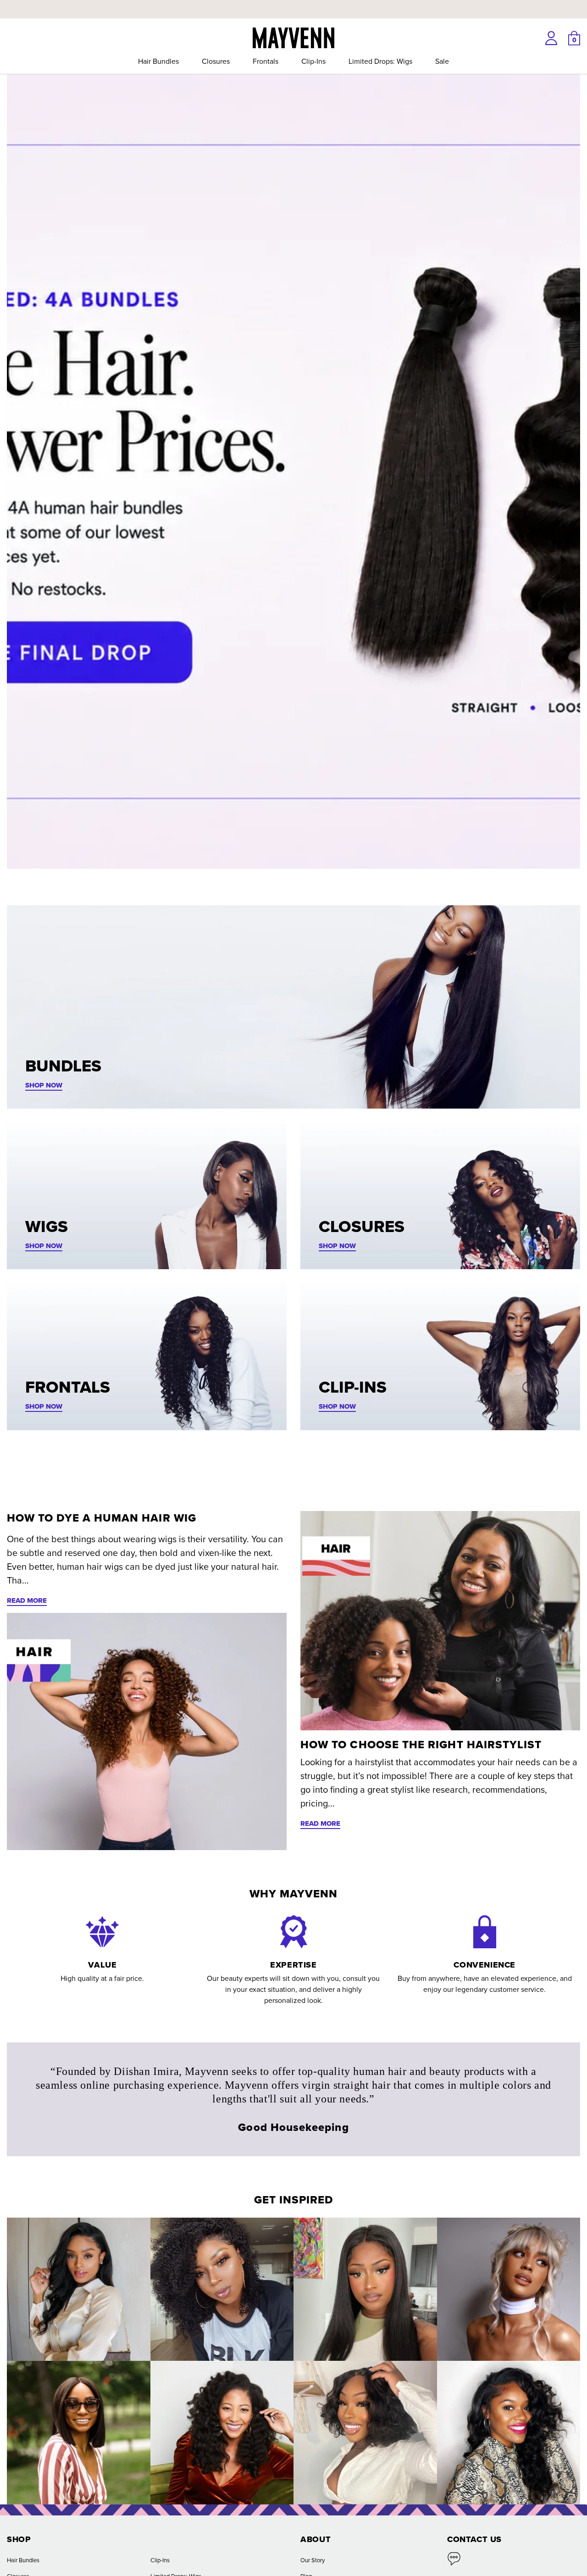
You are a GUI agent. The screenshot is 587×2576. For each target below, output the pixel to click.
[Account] (551, 38)
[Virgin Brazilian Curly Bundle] (222, 2289)
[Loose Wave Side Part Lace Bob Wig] (365, 2433)
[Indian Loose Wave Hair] (509, 2289)
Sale (442, 61)
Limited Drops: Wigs (380, 61)
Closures (216, 61)
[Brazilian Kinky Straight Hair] (222, 2433)
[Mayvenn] (293, 37)
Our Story (313, 2560)
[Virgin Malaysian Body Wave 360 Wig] (79, 2289)
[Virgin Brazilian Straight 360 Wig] (365, 2289)
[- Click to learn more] (293, 2)
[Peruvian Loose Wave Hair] (509, 2433)
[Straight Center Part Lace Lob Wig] (79, 2433)
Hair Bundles (158, 61)
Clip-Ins (313, 61)
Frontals (266, 61)
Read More (27, 1600)
